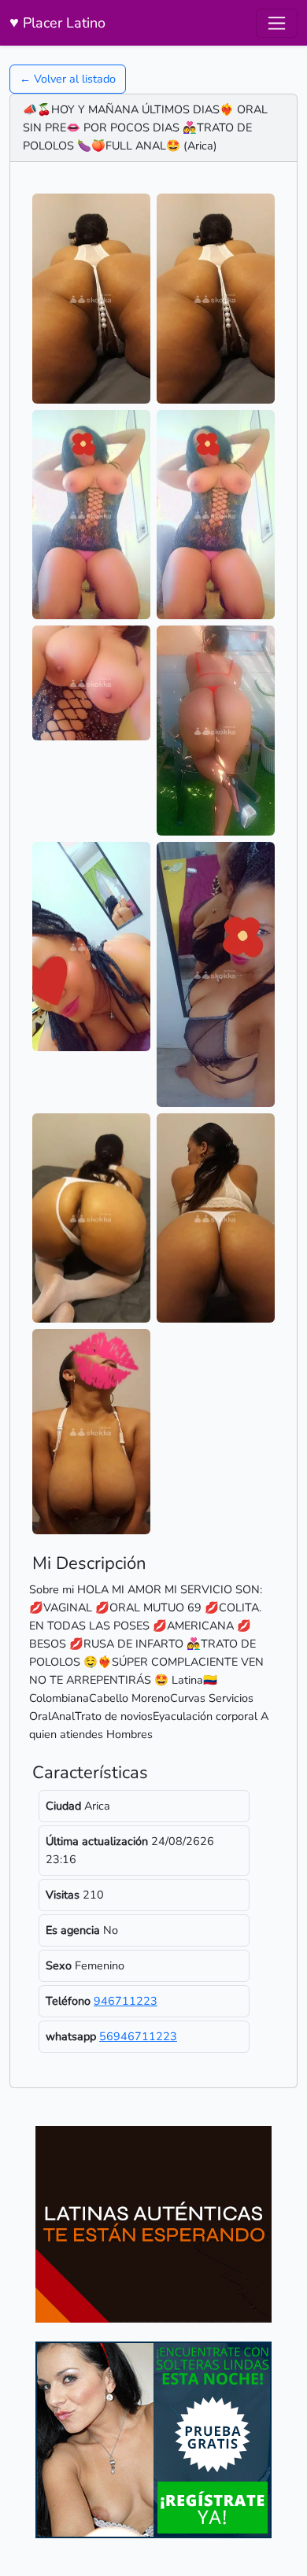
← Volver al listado (68, 79)
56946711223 (138, 2036)
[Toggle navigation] (277, 23)
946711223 (126, 2001)
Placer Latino (57, 22)
